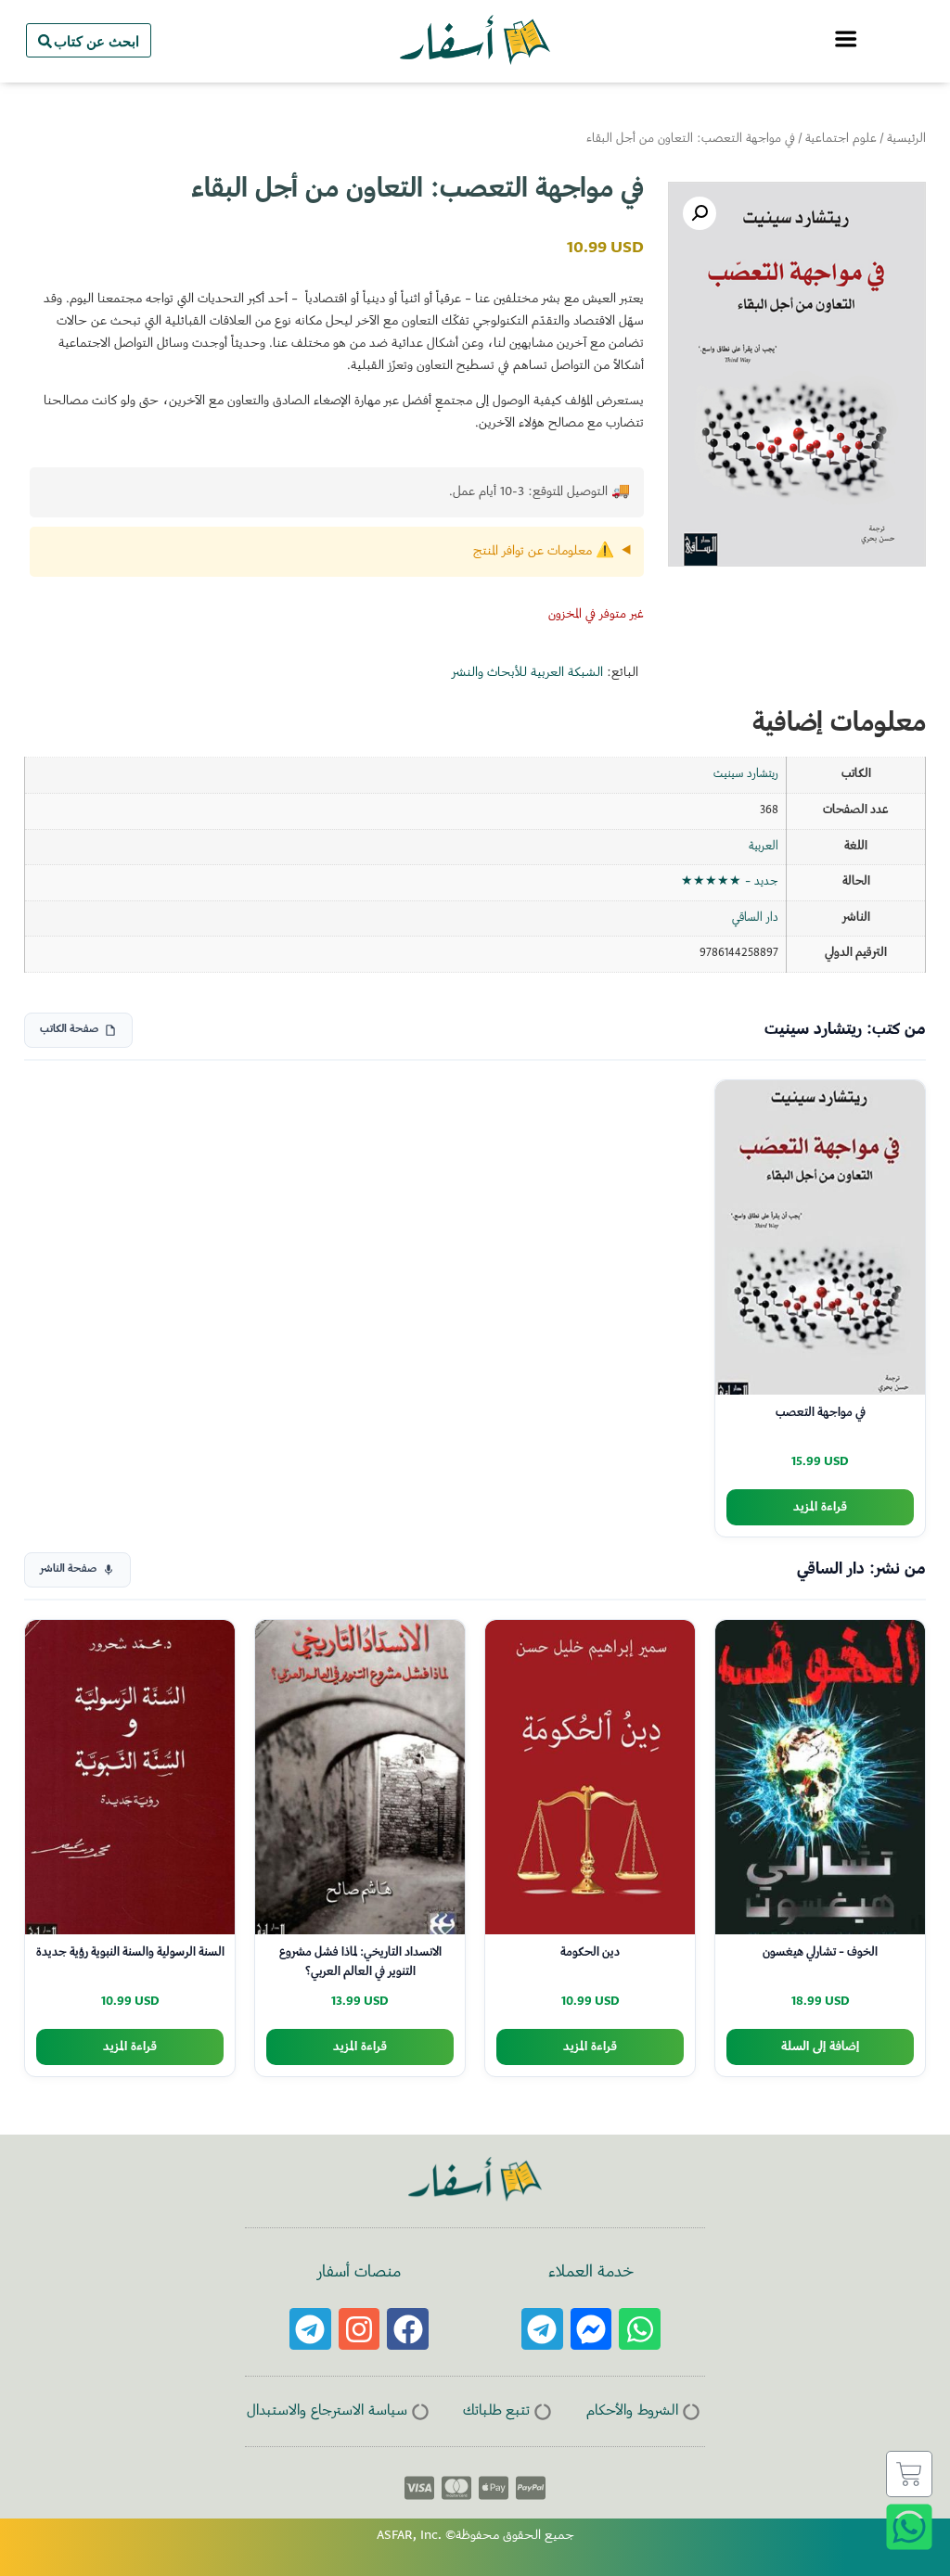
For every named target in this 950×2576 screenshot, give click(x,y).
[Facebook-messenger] (591, 2329)
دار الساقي (755, 918)
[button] (700, 213)
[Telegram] (542, 2329)
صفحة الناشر (68, 1569)
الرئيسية (906, 139)
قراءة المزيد (820, 1507)
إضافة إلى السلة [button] (820, 2047)
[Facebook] (408, 2329)
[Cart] (909, 2474)
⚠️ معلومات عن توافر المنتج (544, 552)
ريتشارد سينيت (746, 774)
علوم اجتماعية (841, 139)
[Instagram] (359, 2329)
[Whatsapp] (640, 2329)
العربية (764, 847)
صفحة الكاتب (69, 1030)
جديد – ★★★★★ (730, 882)
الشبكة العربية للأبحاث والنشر (527, 673)
